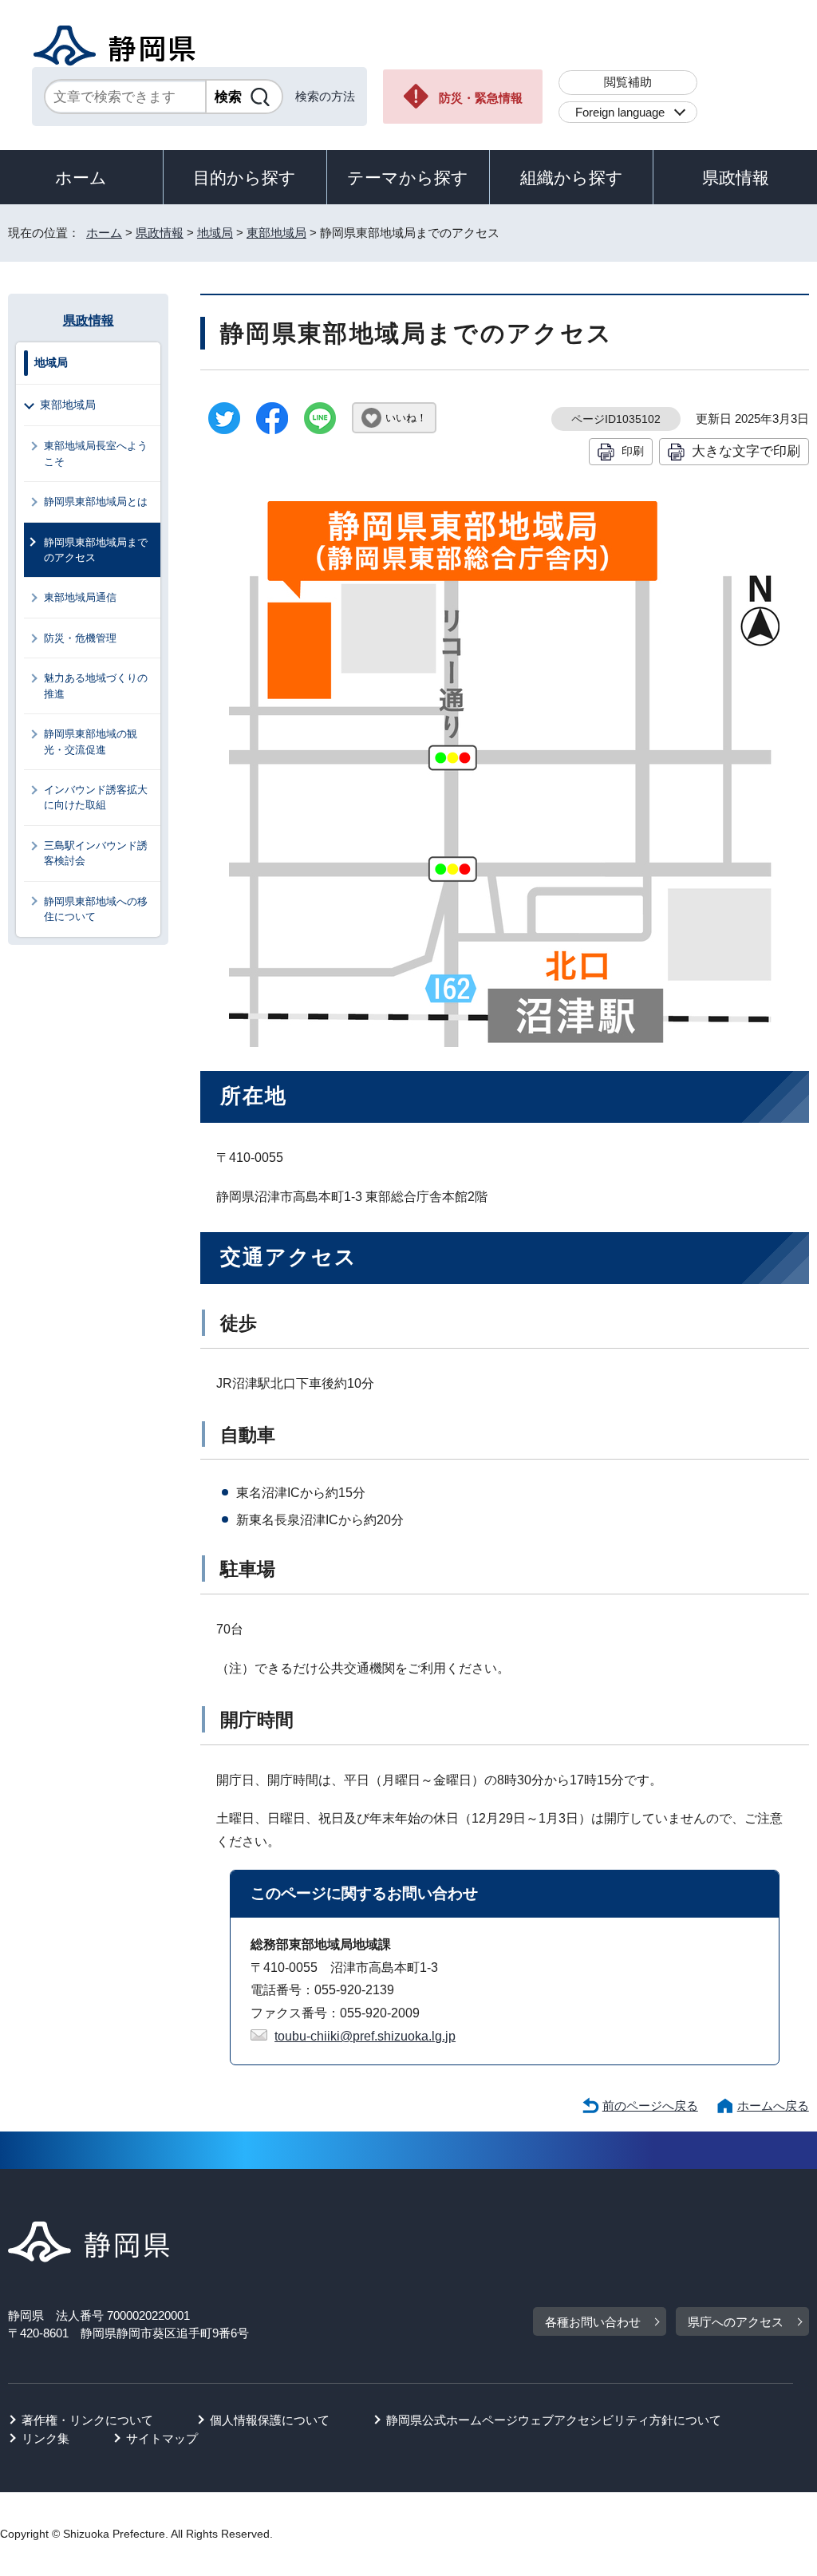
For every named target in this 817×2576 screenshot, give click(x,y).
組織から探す (572, 178)
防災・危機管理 (80, 638)
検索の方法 (325, 96)
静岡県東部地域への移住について (96, 909)
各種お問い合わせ (593, 2322)
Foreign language (620, 112)
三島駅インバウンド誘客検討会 (96, 853)
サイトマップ (162, 2438)
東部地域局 (276, 233)
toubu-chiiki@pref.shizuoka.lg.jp (365, 2036)
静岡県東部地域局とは (96, 502)
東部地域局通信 (80, 597)
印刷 (633, 451)
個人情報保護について (270, 2420)
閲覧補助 (628, 82)
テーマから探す (408, 178)
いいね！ (406, 418)
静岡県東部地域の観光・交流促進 (91, 741)
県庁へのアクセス (736, 2322)
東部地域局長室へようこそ (96, 453)
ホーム (81, 178)
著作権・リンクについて (87, 2420)
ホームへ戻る (773, 2106)
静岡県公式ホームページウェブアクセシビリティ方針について (554, 2420)
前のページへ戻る (650, 2106)
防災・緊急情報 (481, 98)
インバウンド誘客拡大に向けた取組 (96, 797)
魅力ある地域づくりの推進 (96, 685)
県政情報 (736, 178)
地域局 (215, 233)
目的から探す (245, 178)
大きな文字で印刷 (746, 451)
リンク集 (45, 2438)
